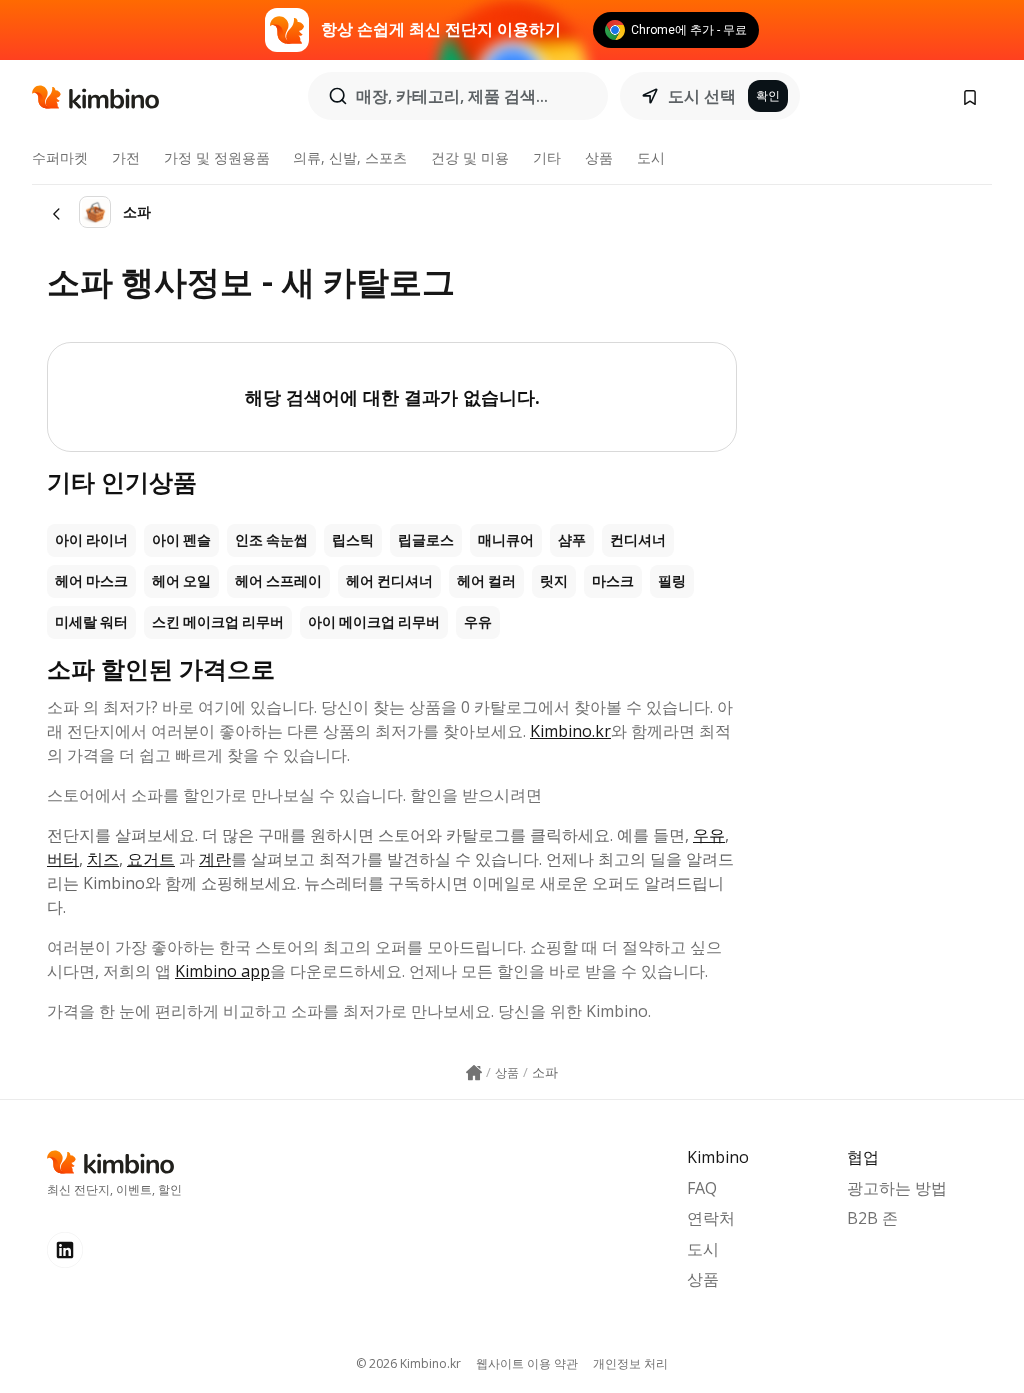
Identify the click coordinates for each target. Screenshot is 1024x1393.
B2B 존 (872, 1218)
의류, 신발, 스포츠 (350, 157)
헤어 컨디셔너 (389, 581)
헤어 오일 (181, 581)
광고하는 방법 (897, 1188)
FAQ (702, 1188)
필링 (672, 581)
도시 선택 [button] (702, 96)
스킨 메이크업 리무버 (218, 622)
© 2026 (408, 1363)
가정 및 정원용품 (217, 157)
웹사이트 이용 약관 (527, 1363)
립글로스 (426, 540)
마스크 (613, 581)
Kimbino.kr (570, 731)
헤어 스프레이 (278, 581)
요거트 (151, 859)
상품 (599, 157)
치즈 (103, 859)
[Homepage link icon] (474, 1073)
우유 (478, 622)
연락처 (711, 1218)
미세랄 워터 (91, 622)
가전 (126, 157)
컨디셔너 (638, 540)
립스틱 (353, 540)
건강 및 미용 (470, 157)
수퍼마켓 (60, 157)
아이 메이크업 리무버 (374, 622)
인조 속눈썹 (271, 540)
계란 (215, 859)
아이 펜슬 (181, 540)
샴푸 (572, 540)
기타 (547, 157)
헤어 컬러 (486, 581)
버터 (63, 859)
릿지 (554, 581)
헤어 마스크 (91, 581)
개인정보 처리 (630, 1363)
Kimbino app (222, 971)
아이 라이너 (91, 540)
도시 (651, 157)
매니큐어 (506, 540)
